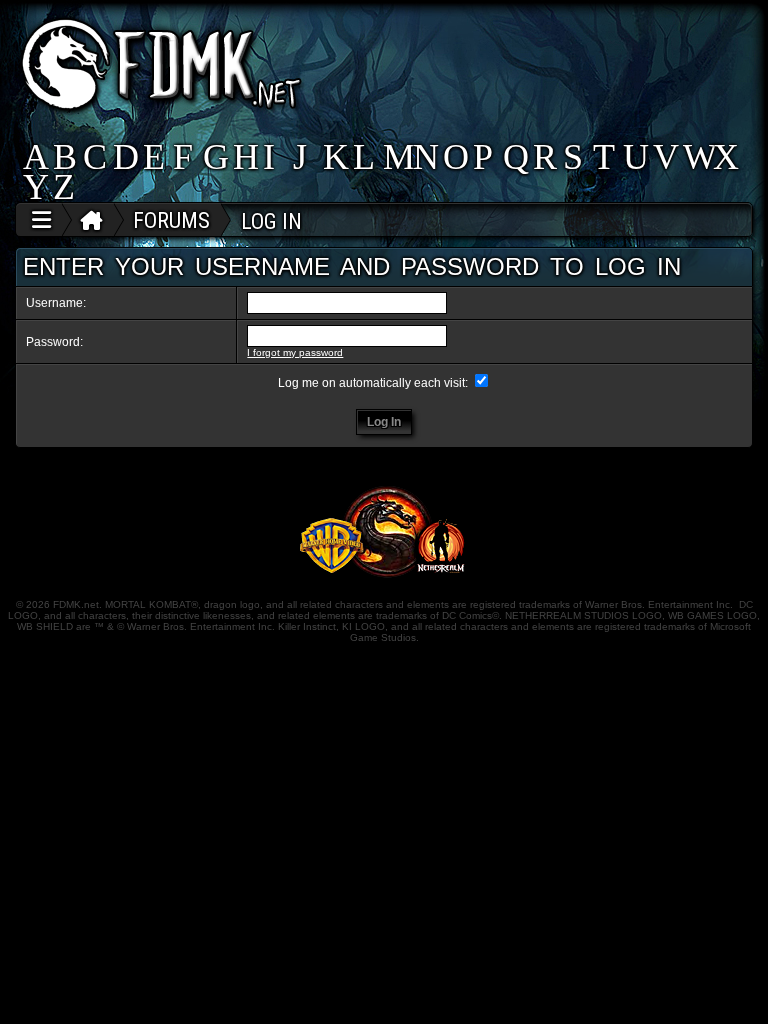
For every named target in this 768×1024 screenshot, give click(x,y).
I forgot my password (295, 352)
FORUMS (171, 220)
